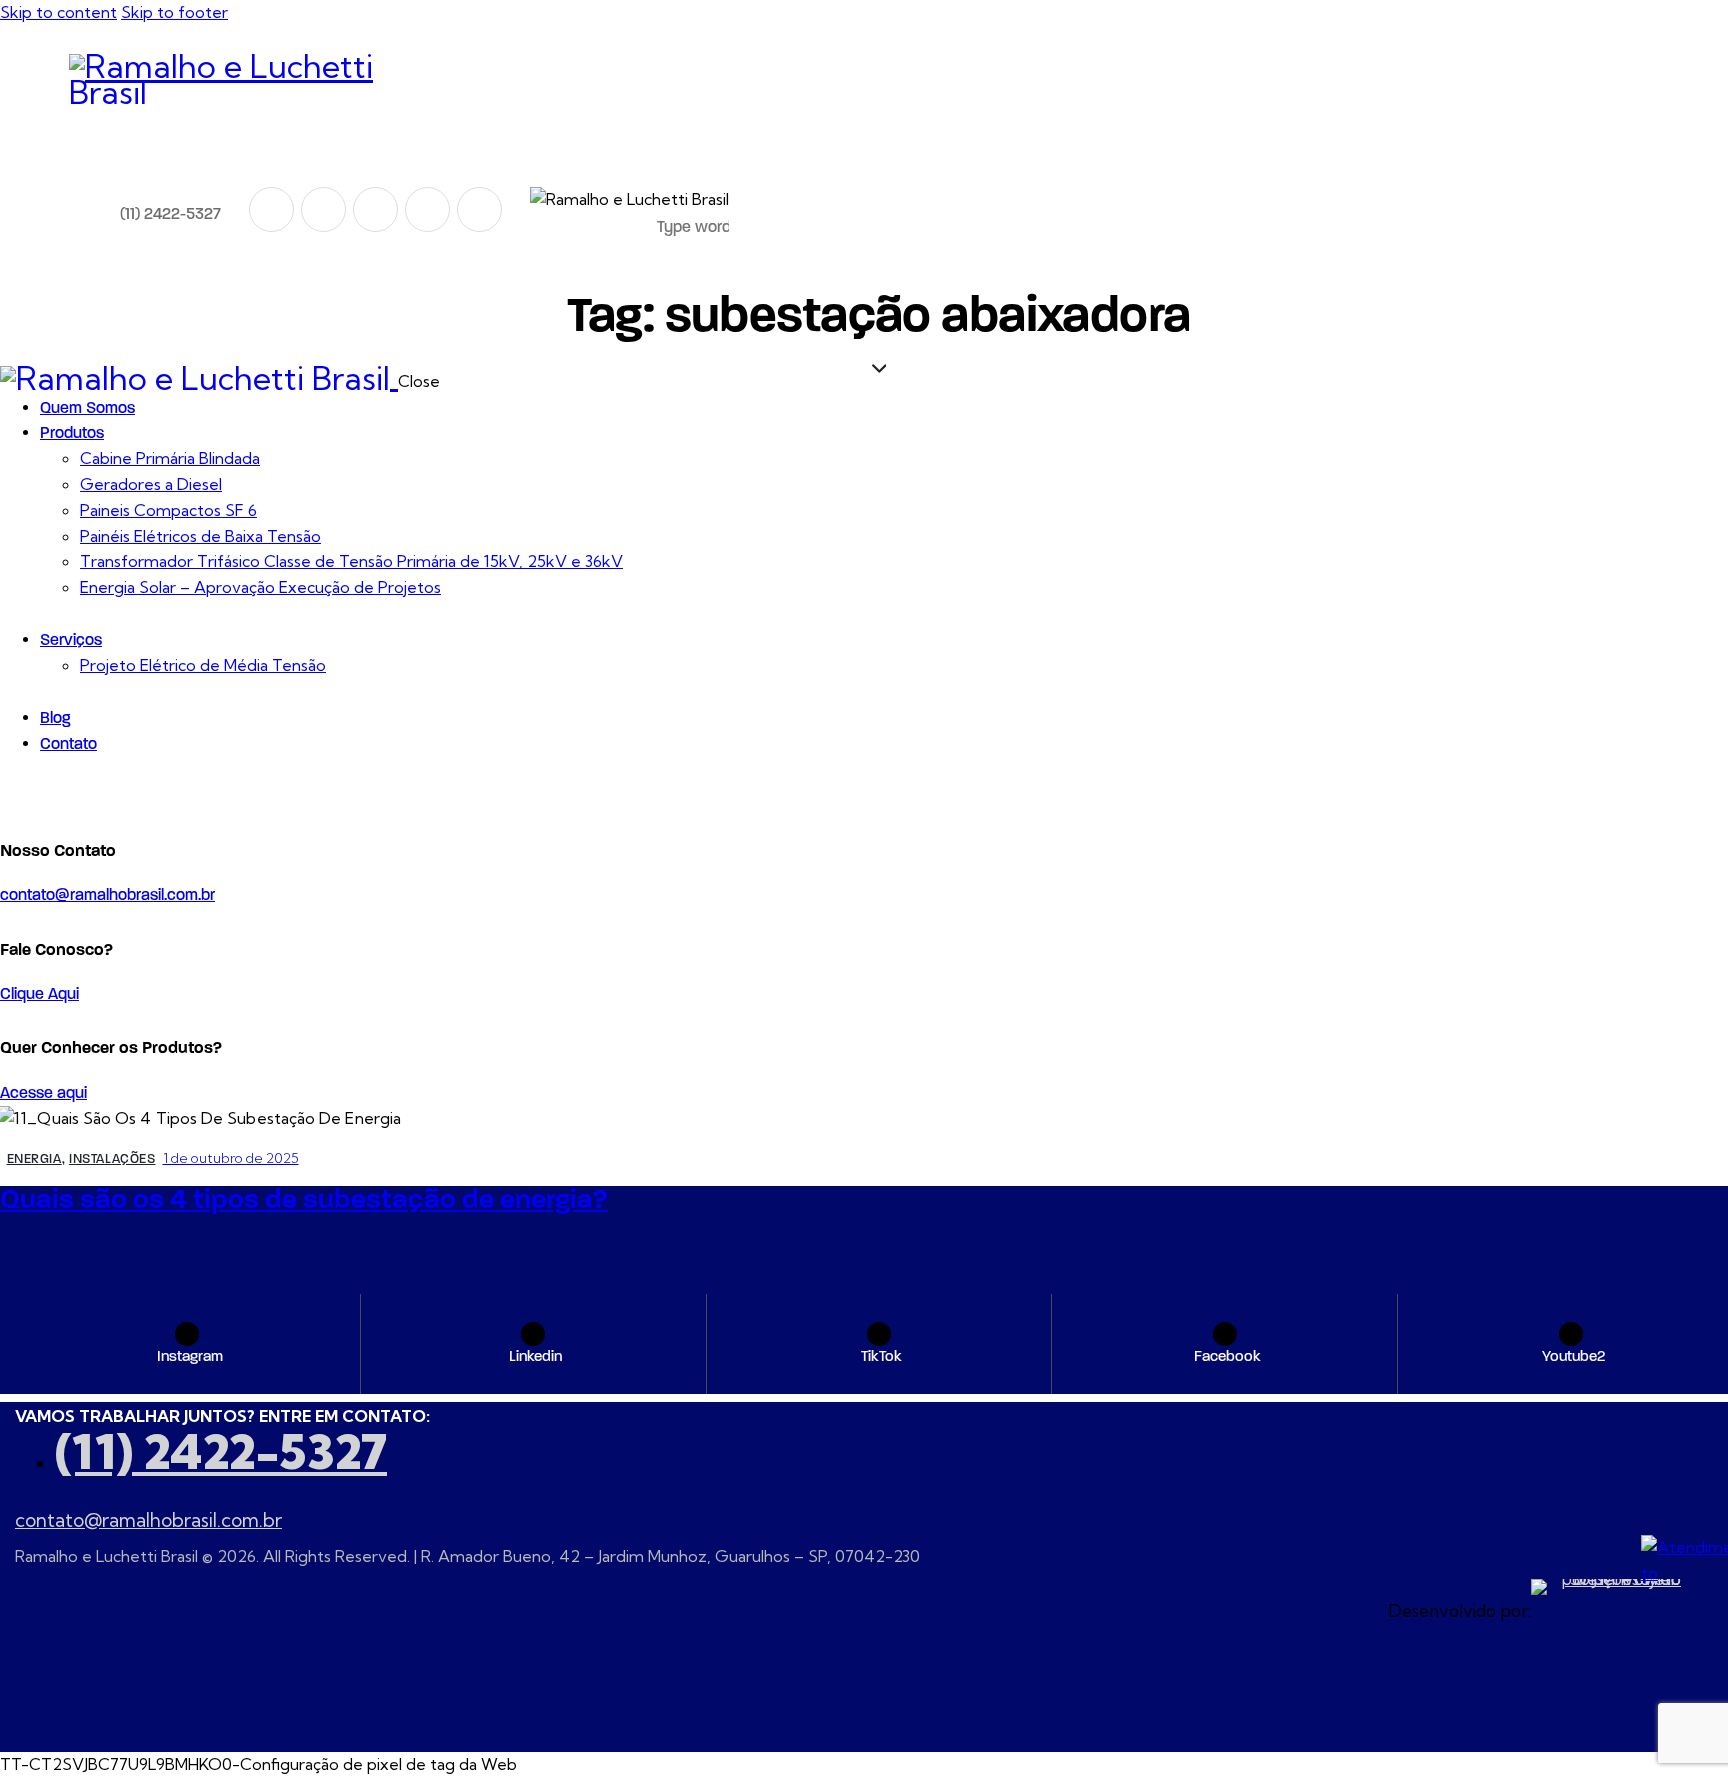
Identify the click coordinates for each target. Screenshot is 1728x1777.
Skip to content (58, 12)
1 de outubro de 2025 (231, 1158)
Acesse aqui (43, 1092)
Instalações (112, 1159)
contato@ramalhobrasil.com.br (107, 894)
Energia (34, 1159)
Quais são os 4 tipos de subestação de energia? (304, 1199)
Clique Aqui (39, 993)
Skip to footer (174, 12)
